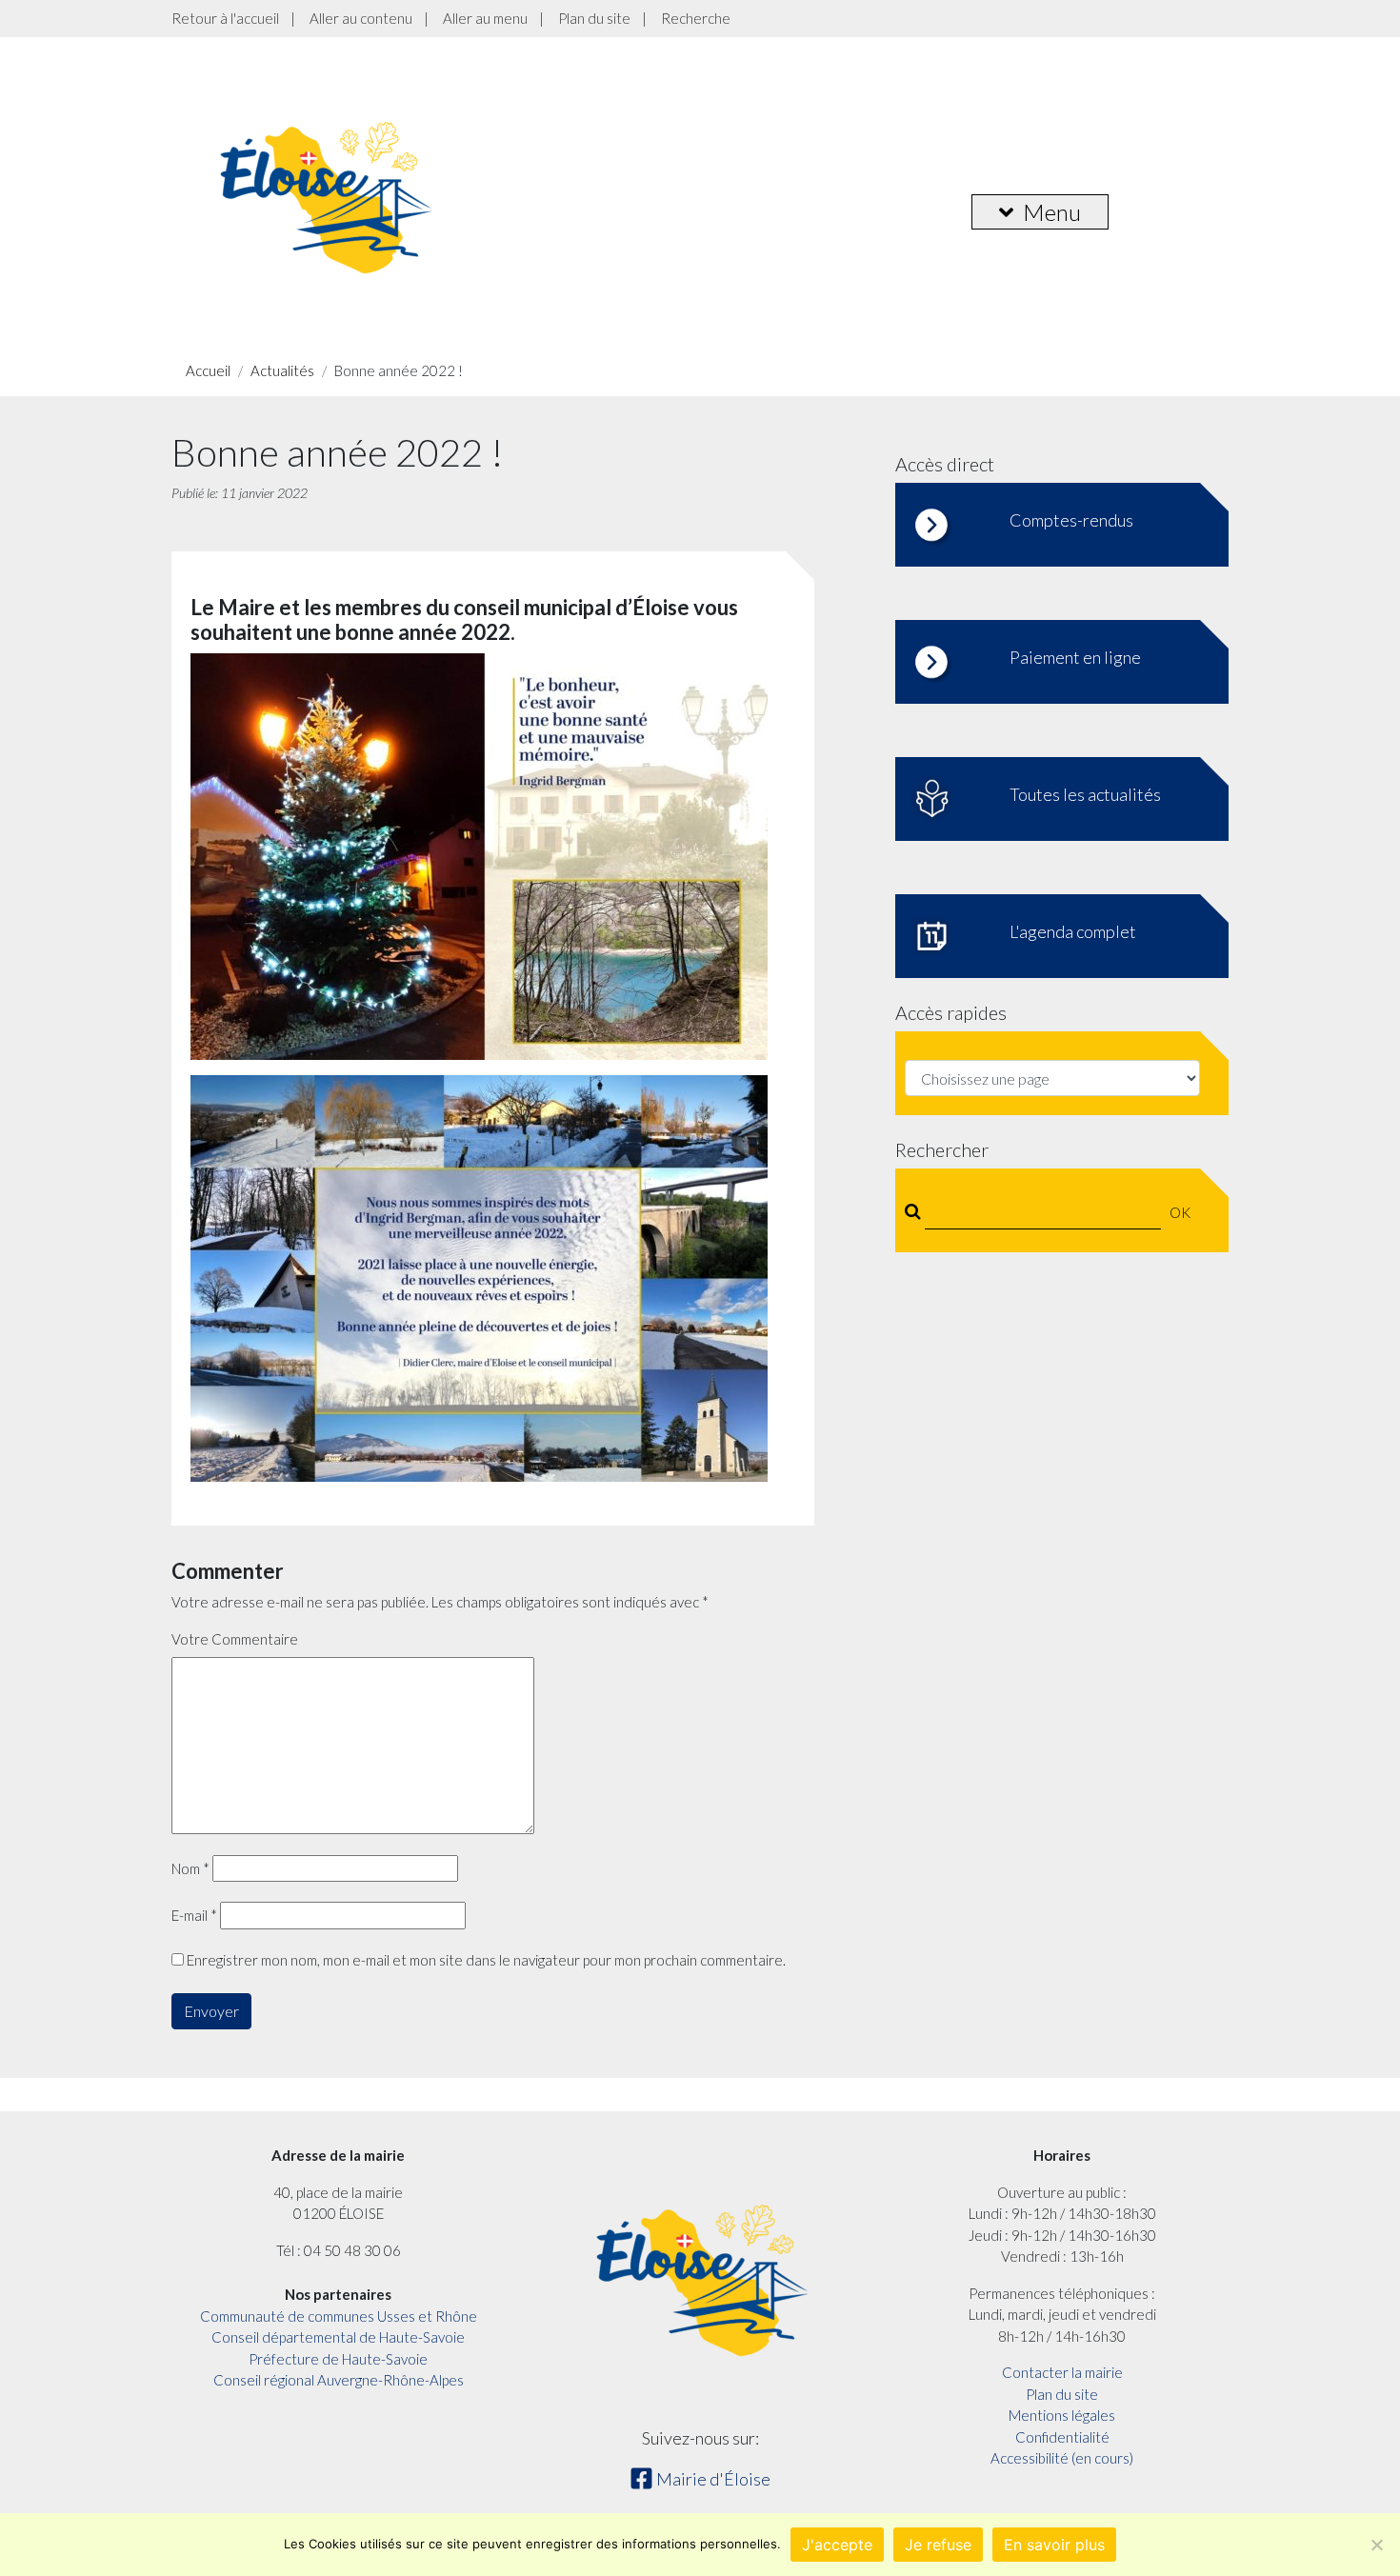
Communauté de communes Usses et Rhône (339, 2316)
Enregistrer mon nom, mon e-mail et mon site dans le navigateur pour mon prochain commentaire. (486, 1960)
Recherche (696, 18)
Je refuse (938, 2545)
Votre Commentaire (235, 1639)
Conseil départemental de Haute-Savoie (338, 2337)
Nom (190, 1868)
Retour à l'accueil (225, 18)
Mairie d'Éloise (712, 2479)
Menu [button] (1052, 212)
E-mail (194, 1915)
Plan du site (594, 18)
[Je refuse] (1376, 2545)
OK (1180, 1212)
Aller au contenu (361, 18)
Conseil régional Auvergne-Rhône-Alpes (339, 2380)
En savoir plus (1054, 2545)
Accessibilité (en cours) (1062, 2458)
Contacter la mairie (1062, 2372)
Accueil (208, 370)
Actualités (282, 370)
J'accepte (837, 2545)
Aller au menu (485, 18)
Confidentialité (1062, 2437)
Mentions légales (1062, 2415)
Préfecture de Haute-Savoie (338, 2359)
